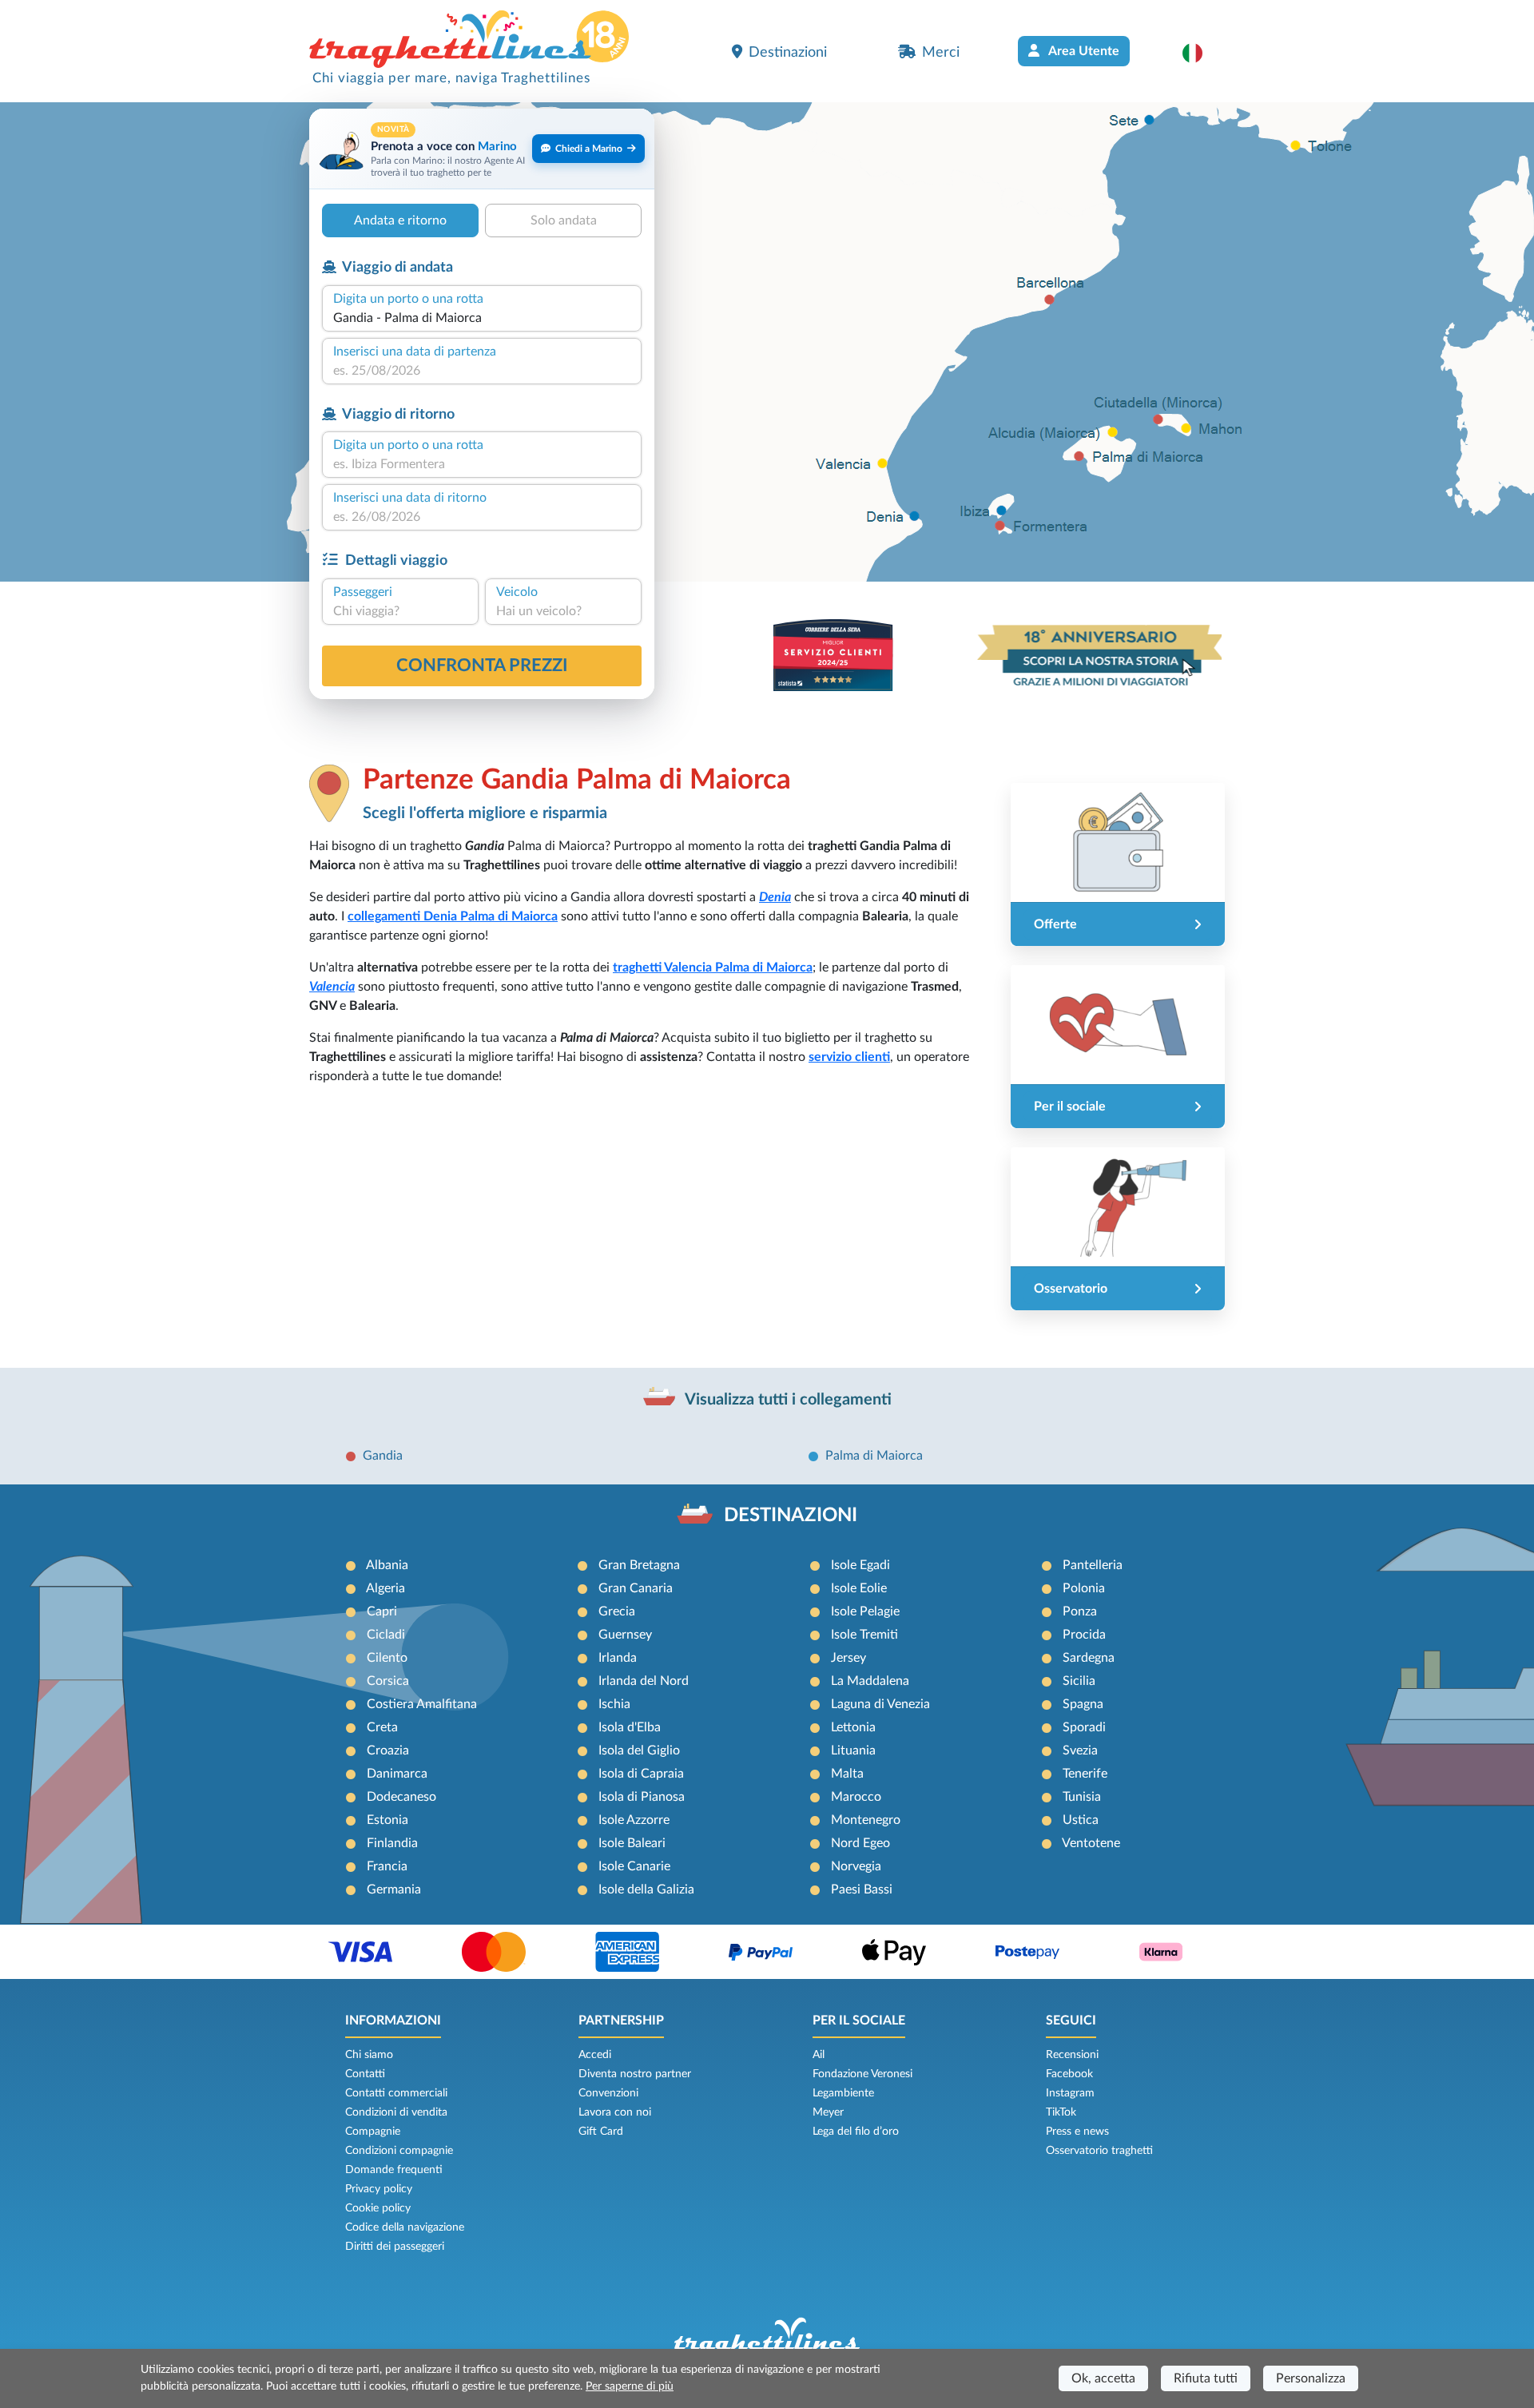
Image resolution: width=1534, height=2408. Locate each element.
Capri (382, 1611)
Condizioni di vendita (396, 2112)
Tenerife (1085, 1774)
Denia (775, 897)
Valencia (332, 987)
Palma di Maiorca (874, 1456)
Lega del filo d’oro (856, 2132)
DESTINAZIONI (791, 1516)
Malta (847, 1774)
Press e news (1077, 2132)
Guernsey (625, 1635)
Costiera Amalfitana (422, 1704)
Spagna (1083, 1704)
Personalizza (1311, 2378)
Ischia (614, 1704)
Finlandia (392, 1843)
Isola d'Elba (630, 1727)
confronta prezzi (482, 666)
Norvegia (856, 1866)
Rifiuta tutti (1206, 2378)
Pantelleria (1093, 1565)
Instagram (1070, 2093)
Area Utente (1083, 51)
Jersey (848, 1658)
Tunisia (1082, 1797)
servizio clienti (849, 1057)
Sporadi (1084, 1727)
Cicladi (386, 1635)
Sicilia (1079, 1681)
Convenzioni (608, 2093)
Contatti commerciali (396, 2093)
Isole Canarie (634, 1866)
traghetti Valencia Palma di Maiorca (713, 968)
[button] (1200, 53)
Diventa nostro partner (635, 2074)
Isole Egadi (860, 1565)
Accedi (595, 2055)
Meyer (828, 2112)
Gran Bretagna (639, 1565)
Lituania (853, 1750)
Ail (819, 2055)
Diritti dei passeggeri (395, 2247)
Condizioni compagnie (399, 2151)
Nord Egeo (860, 1843)
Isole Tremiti (864, 1635)
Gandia (383, 1456)
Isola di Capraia (641, 1774)
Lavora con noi (615, 2112)
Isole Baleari (632, 1843)
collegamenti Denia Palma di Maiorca (453, 916)
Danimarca (397, 1774)
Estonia (387, 1820)
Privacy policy (379, 2189)
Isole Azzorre (634, 1820)
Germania (394, 1889)
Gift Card (601, 2132)
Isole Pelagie (865, 1611)
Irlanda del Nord (644, 1681)
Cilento (387, 1658)
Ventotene (1091, 1843)
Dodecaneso (401, 1797)
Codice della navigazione (405, 2227)
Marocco (856, 1797)
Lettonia (853, 1727)
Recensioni (1072, 2055)
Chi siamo (369, 2055)
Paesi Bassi (862, 1889)
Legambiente (843, 2093)
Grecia (617, 1611)
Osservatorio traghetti (1099, 2151)
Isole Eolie (859, 1588)
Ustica (1081, 1820)
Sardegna (1089, 1658)
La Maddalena (870, 1681)
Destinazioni (788, 52)
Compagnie (373, 2132)
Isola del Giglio (639, 1750)
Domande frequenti (394, 2170)
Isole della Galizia (646, 1889)
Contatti (365, 2074)
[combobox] (482, 318)
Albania (387, 1565)
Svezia (1080, 1750)
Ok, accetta (1103, 2378)
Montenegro (866, 1820)
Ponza (1080, 1611)
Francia (387, 1866)
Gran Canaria (636, 1588)
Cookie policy (378, 2208)
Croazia (388, 1750)
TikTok (1061, 2112)
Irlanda (618, 1658)
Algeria (385, 1588)
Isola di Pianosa (642, 1797)
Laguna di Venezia (880, 1704)
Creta (382, 1727)
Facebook (1069, 2074)
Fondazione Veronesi (862, 2074)
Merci (941, 52)
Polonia (1084, 1588)
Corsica (388, 1681)
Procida (1084, 1635)
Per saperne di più (630, 2386)
